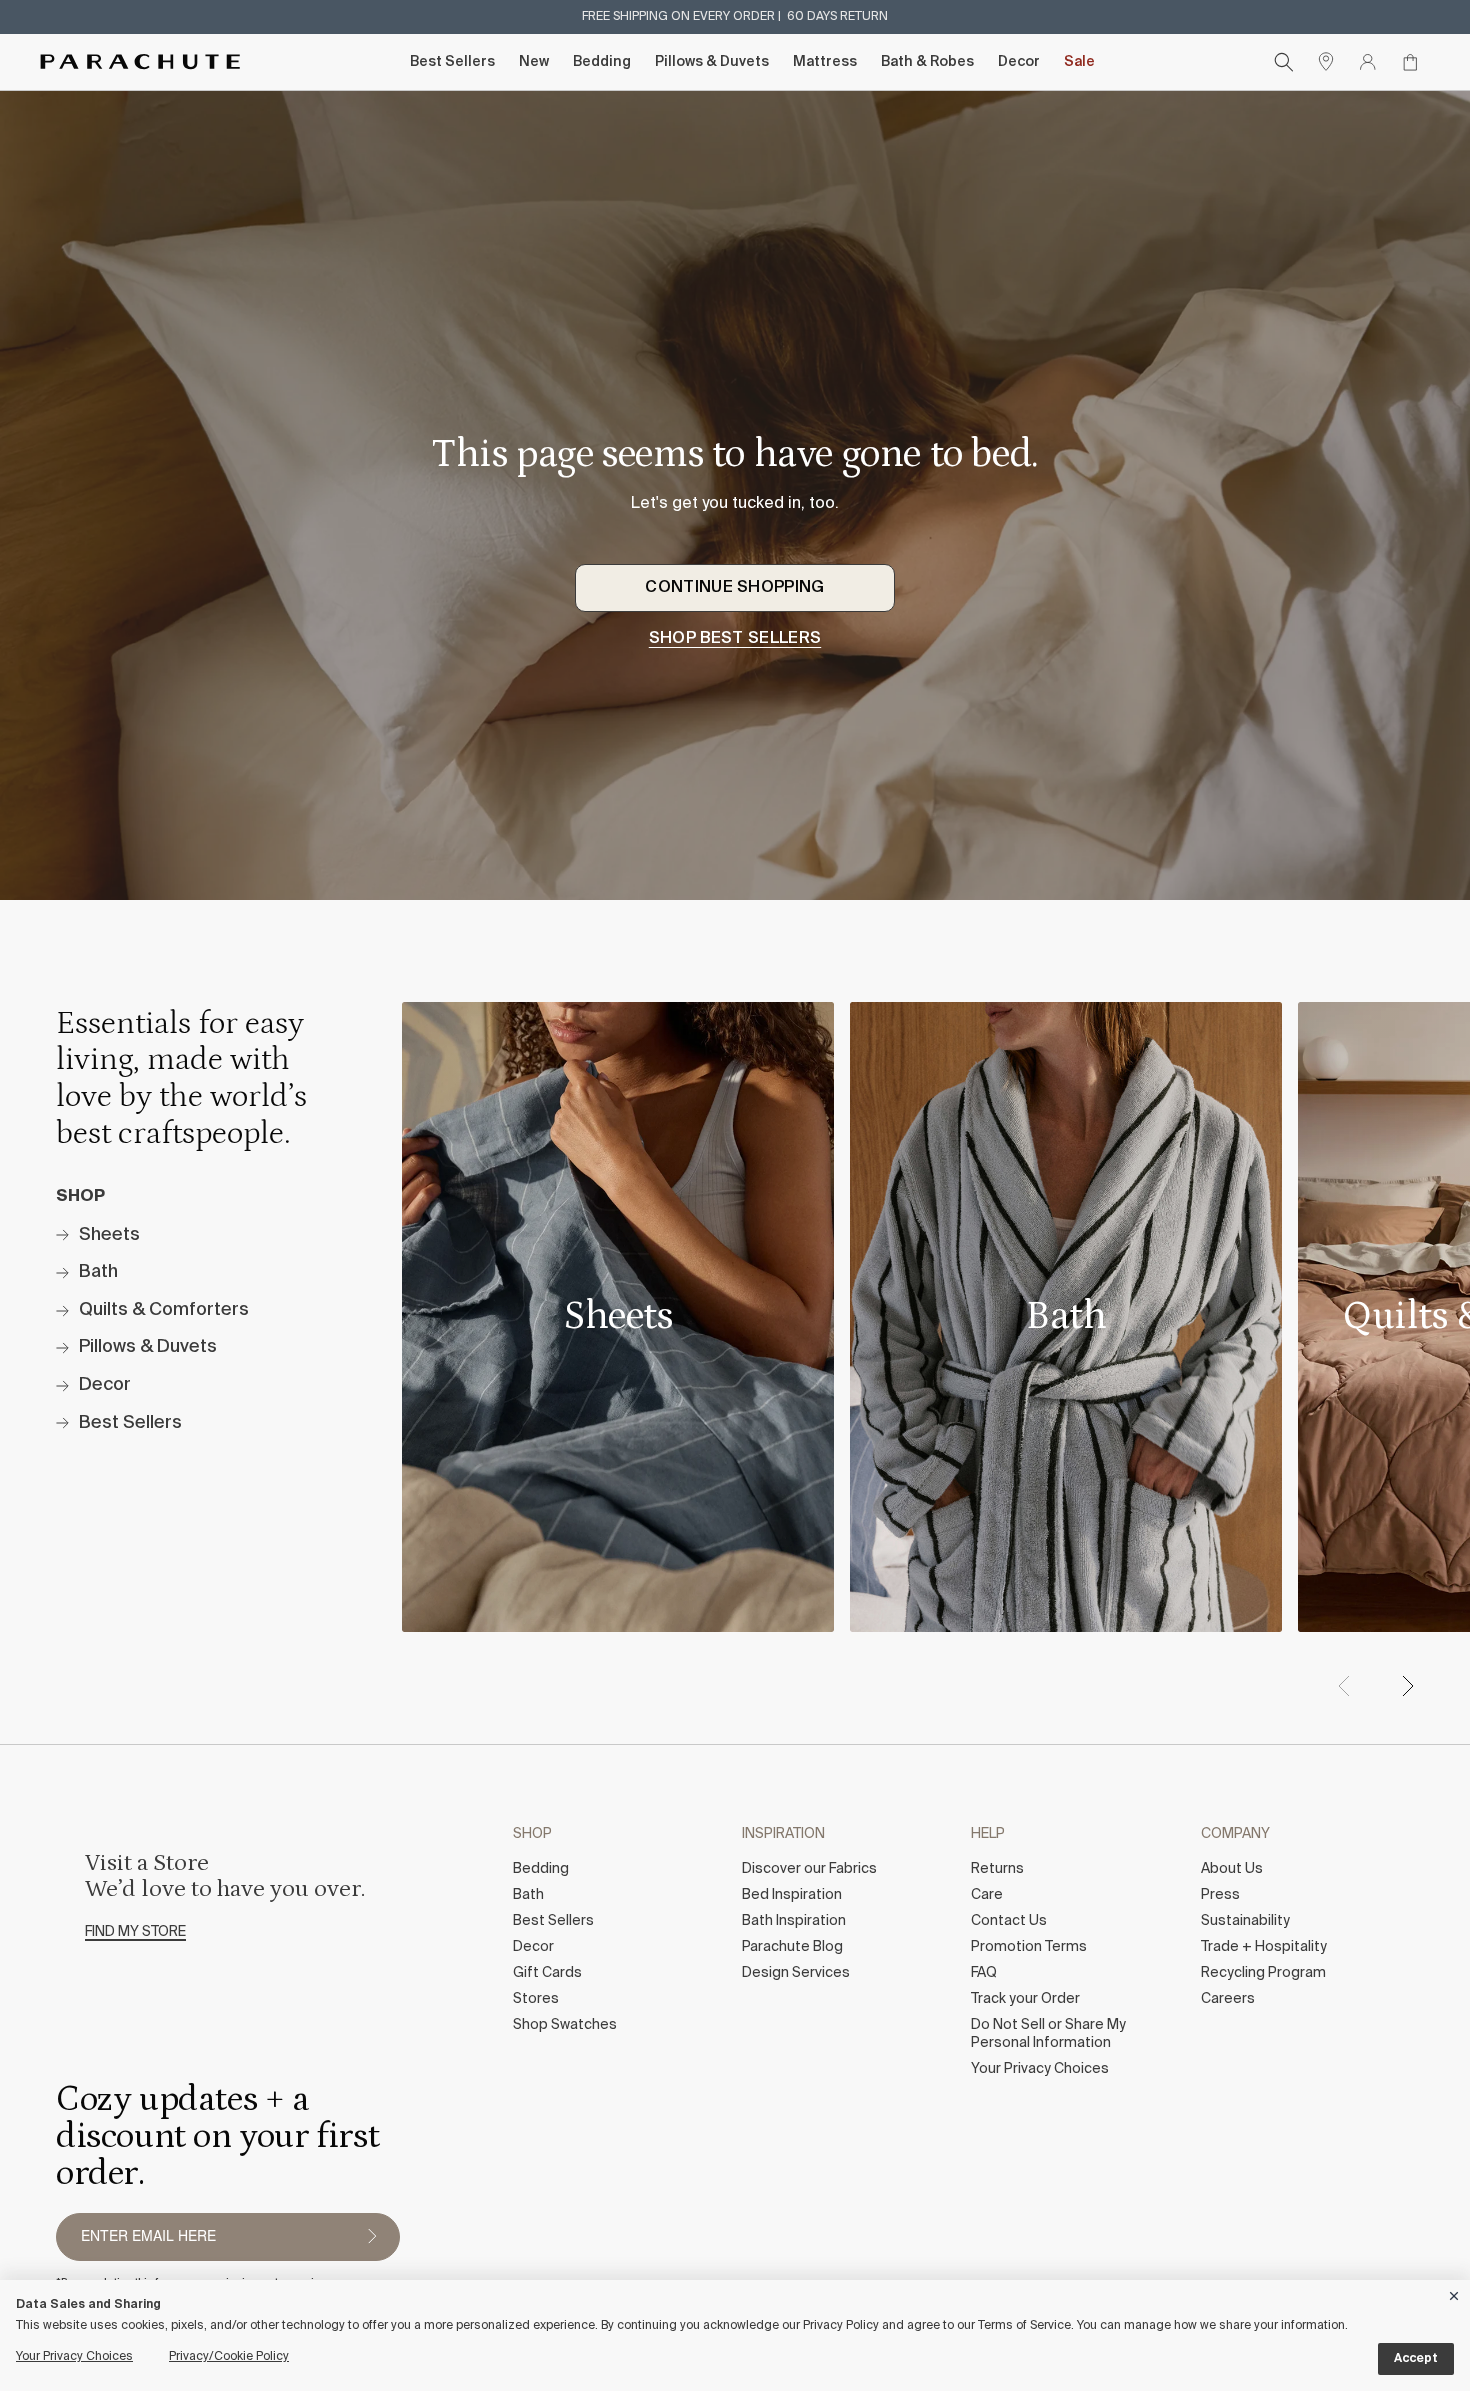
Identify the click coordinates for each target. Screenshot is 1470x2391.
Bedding (602, 62)
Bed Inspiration (792, 1895)
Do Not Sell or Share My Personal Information (1048, 2034)
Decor (1019, 62)
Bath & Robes (927, 62)
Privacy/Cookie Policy (229, 2357)
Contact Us (1009, 1921)
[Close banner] (1455, 2292)
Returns (997, 1869)
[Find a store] (1326, 62)
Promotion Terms (1029, 1947)
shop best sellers (735, 639)
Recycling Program (1263, 1973)
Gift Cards (547, 1973)
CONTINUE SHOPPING (734, 588)
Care (987, 1895)
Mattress (825, 62)
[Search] (1284, 62)
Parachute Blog (792, 1947)
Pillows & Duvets (712, 62)
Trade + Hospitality (1264, 1947)
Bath (528, 1895)
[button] (1407, 1686)
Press (1220, 1895)
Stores (536, 1999)
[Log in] (1368, 62)
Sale (1079, 62)
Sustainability (1245, 1921)
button (372, 2237)
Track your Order (1025, 1999)
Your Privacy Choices (1040, 2069)
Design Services (796, 1973)
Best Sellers (452, 62)
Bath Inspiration (794, 1921)
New (534, 62)
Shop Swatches (565, 2025)
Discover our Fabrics (809, 1869)
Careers (1228, 1999)
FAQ (984, 1973)
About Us (1232, 1869)
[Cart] (1410, 62)
